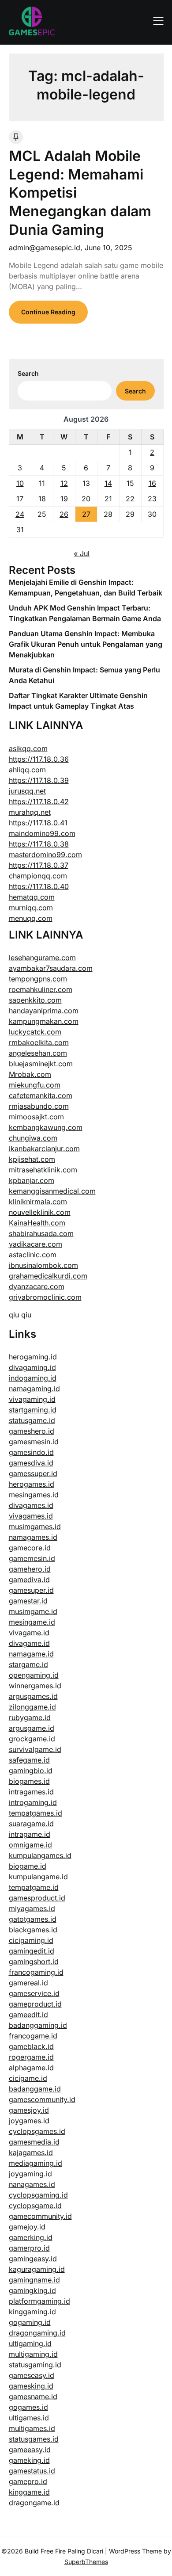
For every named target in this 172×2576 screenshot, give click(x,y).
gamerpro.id (29, 2248)
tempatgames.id (36, 1813)
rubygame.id (30, 1717)
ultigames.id (29, 2418)
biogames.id (29, 1781)
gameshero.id (32, 1431)
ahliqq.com (27, 770)
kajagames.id (31, 2152)
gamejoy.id (27, 2227)
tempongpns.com (38, 979)
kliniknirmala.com (38, 1202)
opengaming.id (34, 1675)
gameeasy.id (30, 2450)
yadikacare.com (36, 1244)
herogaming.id (33, 1357)
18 (42, 499)
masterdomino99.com (45, 855)
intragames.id (31, 1792)
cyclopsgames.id (37, 2131)
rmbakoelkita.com (39, 1042)
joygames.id (29, 2121)
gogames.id (28, 2407)
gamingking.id (32, 2290)
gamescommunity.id (42, 2099)
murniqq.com (31, 908)
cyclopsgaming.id (38, 2195)
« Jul (82, 553)
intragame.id (30, 1834)
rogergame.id (31, 2057)
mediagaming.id (36, 2163)
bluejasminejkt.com (41, 1064)
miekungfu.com (35, 1085)
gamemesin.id (32, 1558)
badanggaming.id (38, 2025)
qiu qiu (20, 1315)
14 (108, 483)
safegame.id (29, 1760)
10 (20, 483)
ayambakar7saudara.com (51, 968)
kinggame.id (29, 2492)
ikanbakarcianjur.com (44, 1149)
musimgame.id (33, 1611)
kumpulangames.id (40, 1855)
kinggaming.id (32, 2312)
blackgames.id (33, 1930)
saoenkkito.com (35, 1000)
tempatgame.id (34, 1887)
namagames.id (33, 1537)
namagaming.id (34, 1389)
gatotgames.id (33, 1919)
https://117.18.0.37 (39, 865)
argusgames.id (33, 1696)
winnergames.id (35, 1686)
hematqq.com (32, 897)
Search (28, 373)
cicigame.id (28, 2078)
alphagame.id (31, 2068)
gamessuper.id (33, 1473)
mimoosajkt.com (36, 1117)
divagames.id (31, 1505)
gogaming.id (30, 2322)
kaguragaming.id (37, 2269)
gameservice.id (34, 1993)
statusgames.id (34, 2439)
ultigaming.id (30, 2343)
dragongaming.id (37, 2333)
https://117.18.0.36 (39, 759)
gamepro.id (28, 2481)
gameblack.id (31, 2046)
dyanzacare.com (37, 1286)
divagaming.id (32, 1367)
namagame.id (31, 1654)
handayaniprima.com (44, 1011)
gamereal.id (28, 1983)
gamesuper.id (31, 1590)
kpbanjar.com (32, 1180)
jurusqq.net (27, 791)
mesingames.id (34, 1495)
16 (152, 483)
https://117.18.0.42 (39, 801)
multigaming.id (33, 2354)
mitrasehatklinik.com (43, 1170)
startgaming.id (33, 1410)
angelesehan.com (38, 1053)
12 (64, 483)
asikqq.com (28, 748)
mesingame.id (32, 1622)
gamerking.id (31, 2237)
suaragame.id (31, 1824)
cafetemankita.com (41, 1095)
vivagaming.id (32, 1399)
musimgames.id (35, 1527)
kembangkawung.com (46, 1127)
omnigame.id (30, 1845)
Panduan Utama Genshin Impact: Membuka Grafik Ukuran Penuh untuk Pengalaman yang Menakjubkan (86, 644)
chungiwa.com (33, 1138)
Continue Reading (48, 312)
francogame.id (33, 2036)
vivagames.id (31, 1516)
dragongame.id (34, 2503)
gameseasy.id (32, 2375)
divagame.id (29, 1643)
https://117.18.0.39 (39, 780)
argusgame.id (32, 1728)
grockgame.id (32, 1739)
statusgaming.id (35, 2365)
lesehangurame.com (42, 958)
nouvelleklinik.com (40, 1212)
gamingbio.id (31, 1771)
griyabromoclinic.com (45, 1297)
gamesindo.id (31, 1452)
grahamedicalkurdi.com (48, 1276)
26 (64, 514)
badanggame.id (35, 2089)
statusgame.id (32, 1420)
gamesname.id (33, 2397)
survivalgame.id (35, 1749)
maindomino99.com (42, 833)
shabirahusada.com (41, 1233)
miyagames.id (32, 1908)
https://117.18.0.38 (39, 844)
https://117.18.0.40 (39, 886)
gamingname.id (34, 2280)
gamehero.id (30, 1569)
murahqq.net (30, 812)
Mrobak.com (30, 1074)
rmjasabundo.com (39, 1106)
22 (130, 499)
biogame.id (28, 1866)
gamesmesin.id (34, 1442)
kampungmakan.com (44, 1021)
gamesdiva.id (31, 1463)
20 (86, 499)
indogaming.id (33, 1378)
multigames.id (32, 2428)
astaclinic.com (33, 1255)
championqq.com (38, 876)
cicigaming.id (31, 1940)
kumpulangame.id (38, 1877)
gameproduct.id (35, 2004)
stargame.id (28, 1664)
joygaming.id (30, 2174)
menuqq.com (31, 918)
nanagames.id (32, 2184)
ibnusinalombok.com (43, 1265)
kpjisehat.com (32, 1159)
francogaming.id (36, 1972)
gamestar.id (28, 1601)
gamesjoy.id (29, 2110)
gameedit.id (28, 2015)
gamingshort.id (34, 1962)
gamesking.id (31, 2386)
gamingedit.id (32, 1951)
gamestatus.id (32, 2471)
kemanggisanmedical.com (52, 1191)
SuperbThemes (86, 2562)
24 (20, 514)
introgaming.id (33, 1802)
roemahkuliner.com (41, 989)
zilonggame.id (32, 1707)
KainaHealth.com (37, 1223)
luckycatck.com (35, 1032)
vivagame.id (29, 1633)
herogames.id (32, 1484)
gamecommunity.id (40, 2216)
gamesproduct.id (37, 1898)
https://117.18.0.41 (38, 823)
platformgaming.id (39, 2301)
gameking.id (29, 2460)
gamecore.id (30, 1548)
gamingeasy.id (33, 2259)
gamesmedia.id (34, 2142)
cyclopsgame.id (35, 2206)
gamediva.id (29, 1580)
